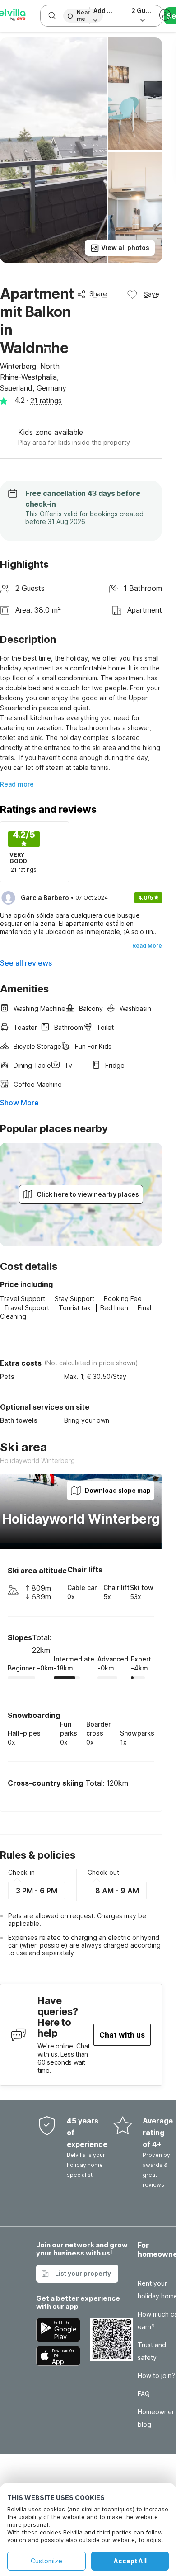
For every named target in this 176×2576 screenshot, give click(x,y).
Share (98, 294)
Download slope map (118, 1490)
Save (152, 294)
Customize (46, 2561)
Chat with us (122, 2035)
